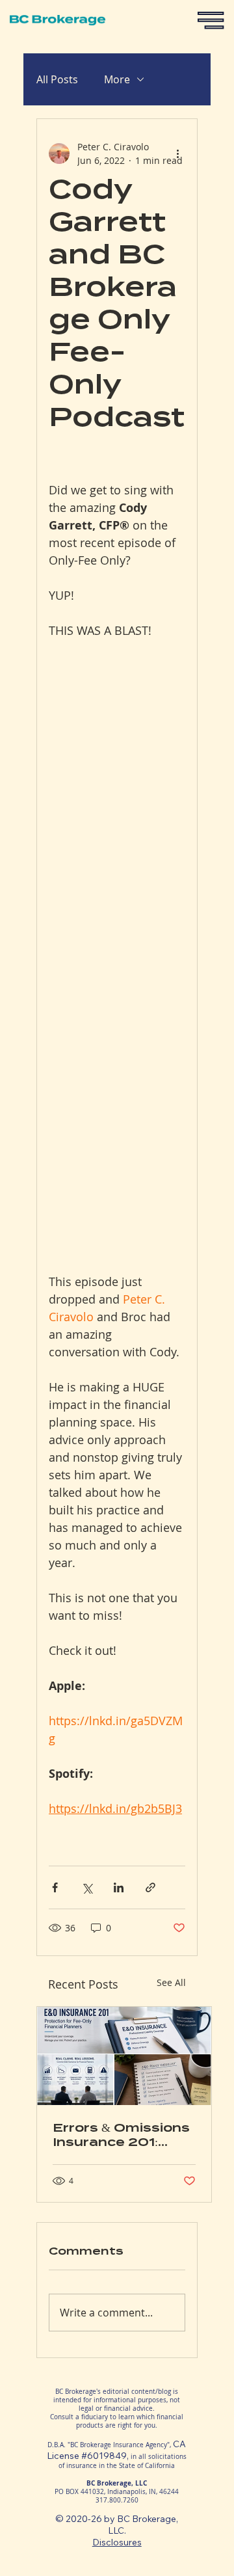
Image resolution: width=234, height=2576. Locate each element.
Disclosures (117, 2542)
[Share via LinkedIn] (119, 1887)
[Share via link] (150, 1887)
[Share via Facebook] (55, 1887)
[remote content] (117, 947)
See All (171, 1982)
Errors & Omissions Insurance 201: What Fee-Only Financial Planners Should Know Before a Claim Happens (121, 2135)
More (117, 79)
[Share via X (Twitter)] (87, 1887)
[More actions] (177, 154)
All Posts (57, 79)
